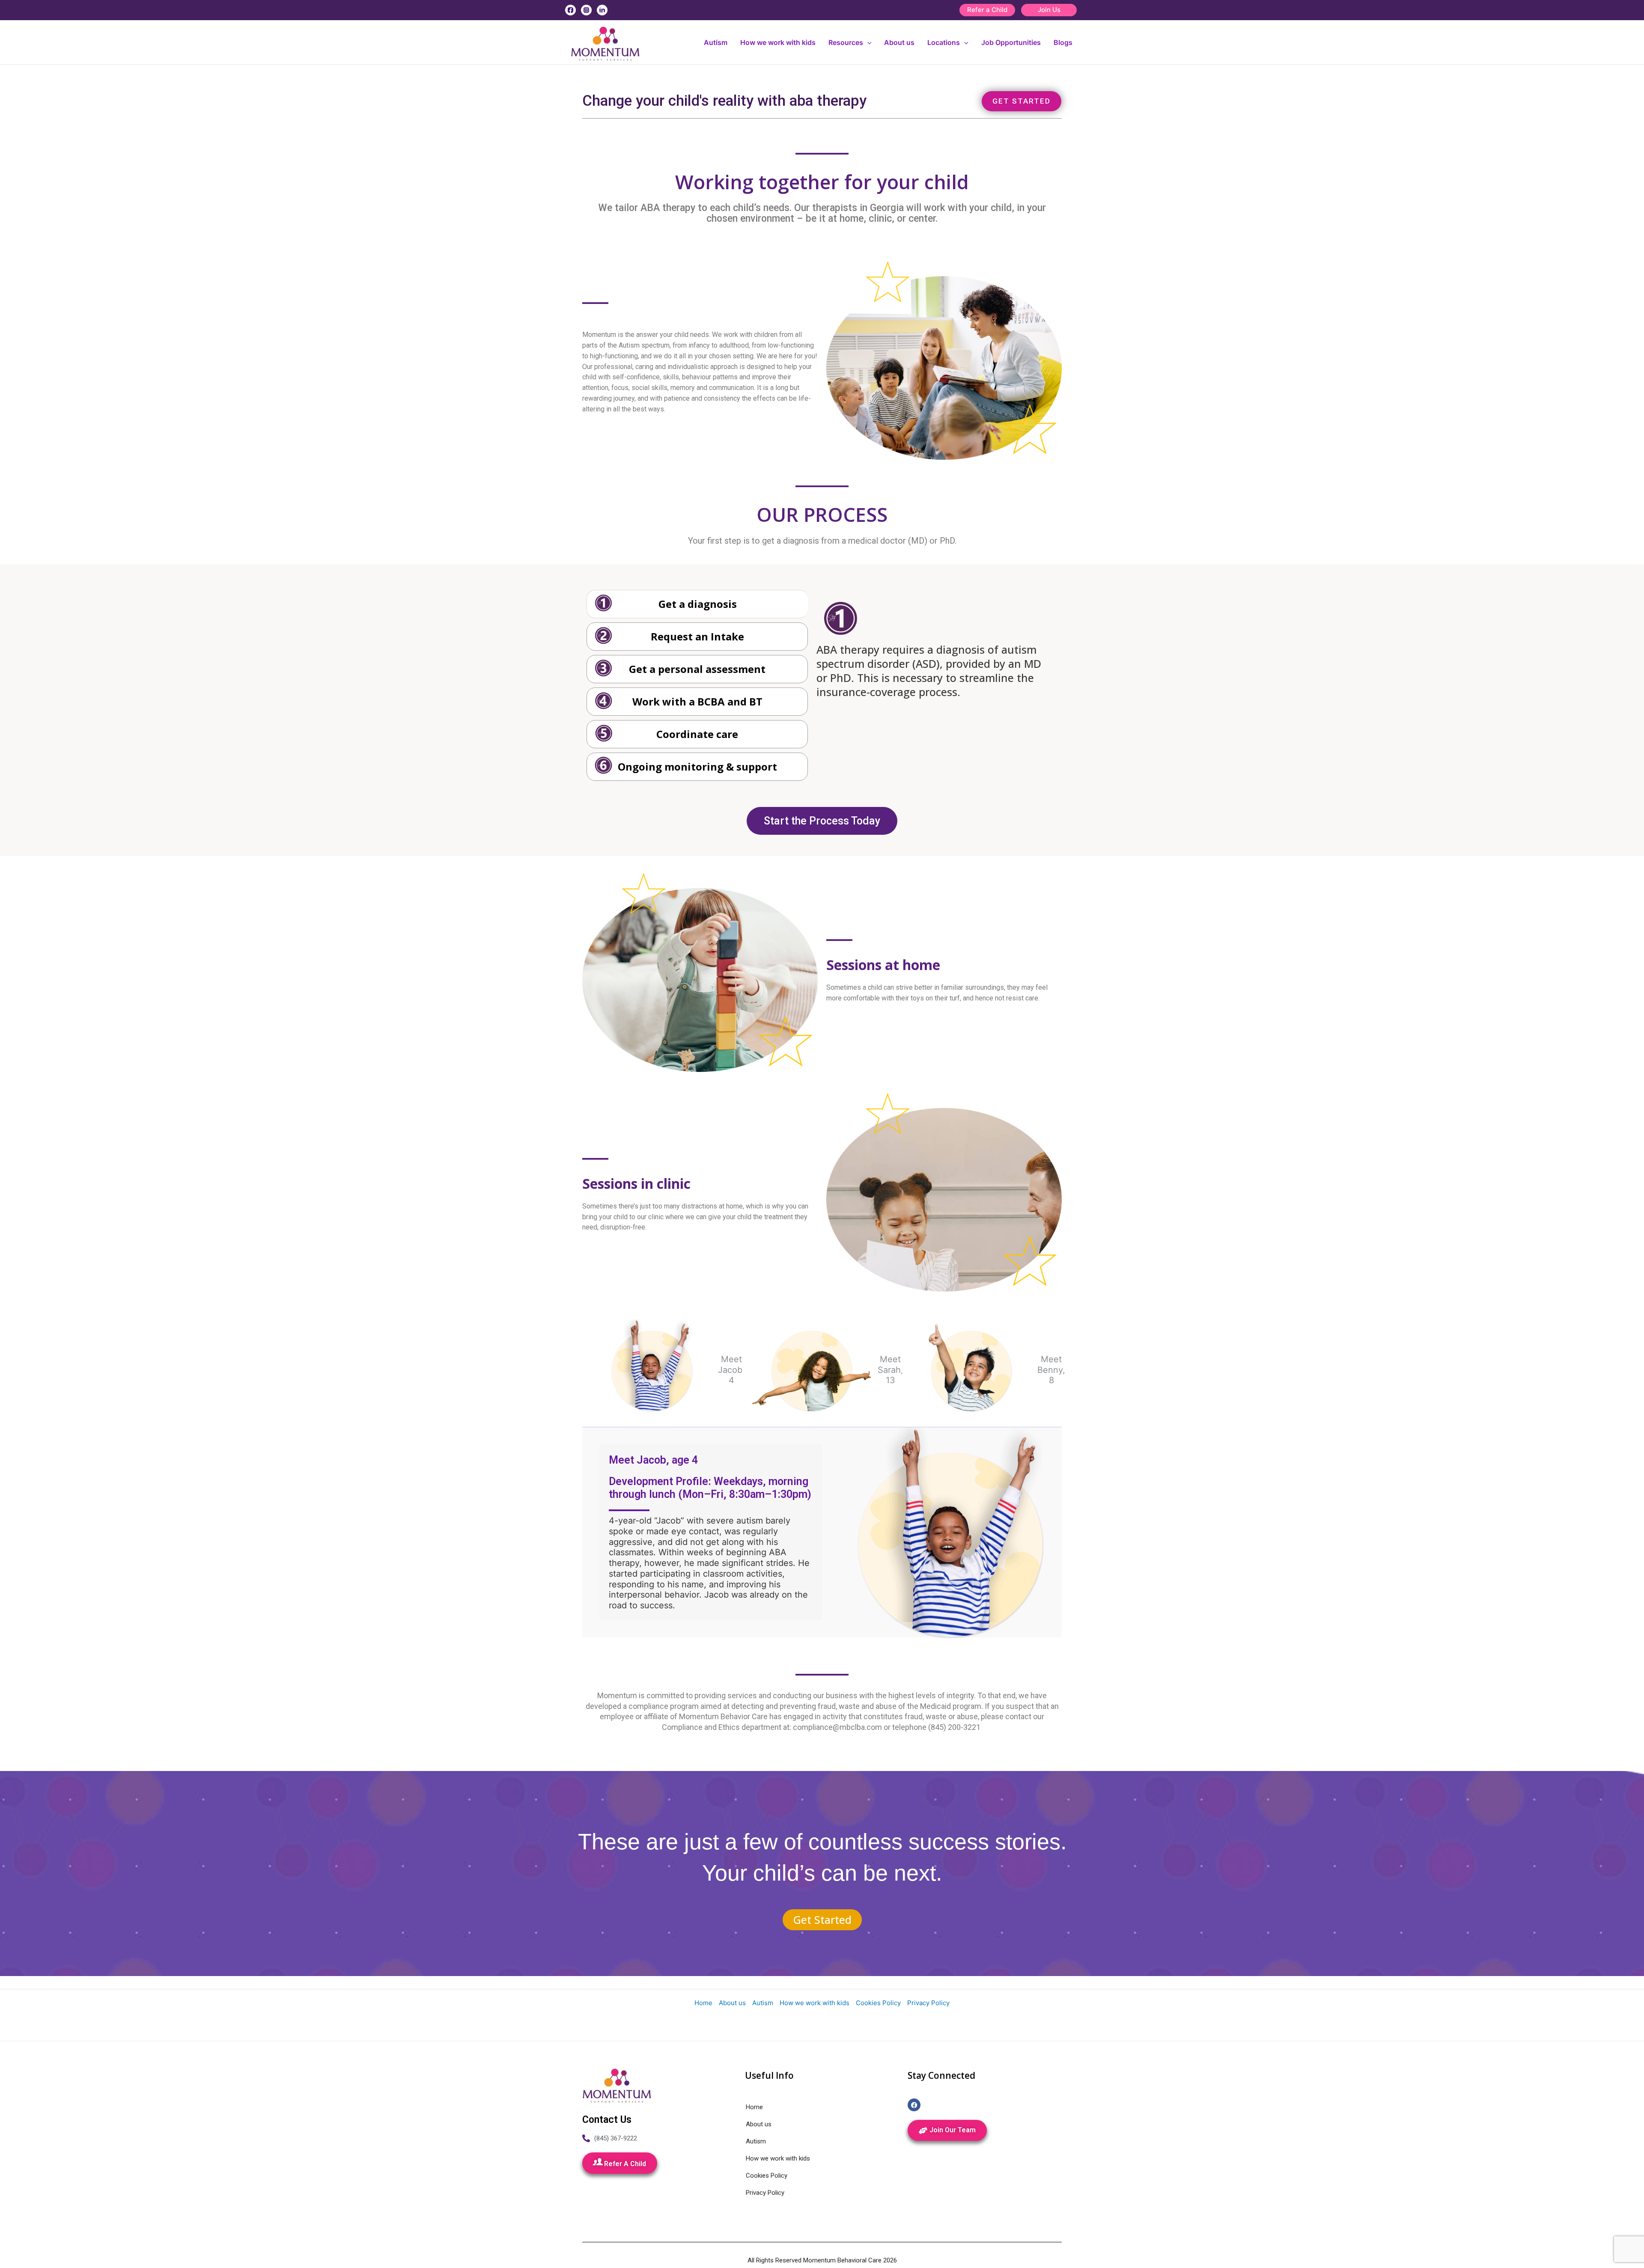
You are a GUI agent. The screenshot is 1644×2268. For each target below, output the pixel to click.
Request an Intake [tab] (697, 636)
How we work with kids (778, 42)
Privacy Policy (928, 2003)
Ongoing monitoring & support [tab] (697, 766)
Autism (716, 42)
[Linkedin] (602, 10)
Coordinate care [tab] (697, 734)
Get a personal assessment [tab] (697, 669)
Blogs (1063, 42)
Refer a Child (987, 10)
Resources (846, 42)
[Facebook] (570, 10)
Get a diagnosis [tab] (698, 604)
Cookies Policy (878, 2003)
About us (899, 42)
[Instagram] (586, 10)
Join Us (1049, 10)
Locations (944, 42)
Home (703, 2003)
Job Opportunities (1011, 42)
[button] (867, 42)
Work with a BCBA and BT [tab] (697, 701)
